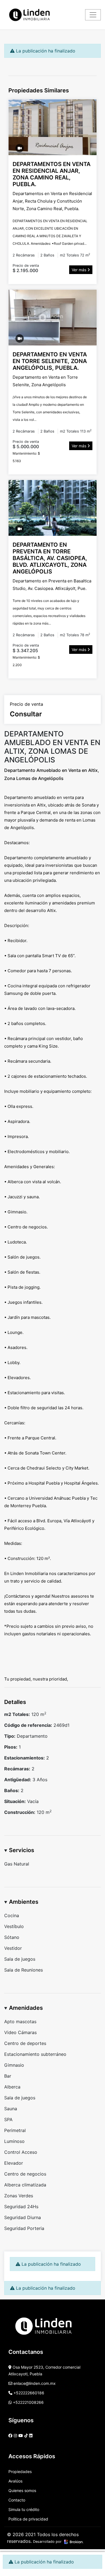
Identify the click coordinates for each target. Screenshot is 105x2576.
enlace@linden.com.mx (34, 2383)
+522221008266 (28, 2402)
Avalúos (15, 2481)
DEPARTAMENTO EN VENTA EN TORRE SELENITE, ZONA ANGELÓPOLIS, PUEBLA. (50, 361)
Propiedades (20, 2471)
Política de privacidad (28, 2519)
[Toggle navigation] (93, 15)
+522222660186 (28, 2393)
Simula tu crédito (24, 2509)
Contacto (17, 2500)
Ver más (80, 270)
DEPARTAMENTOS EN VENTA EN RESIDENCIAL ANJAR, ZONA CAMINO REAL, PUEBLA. (52, 174)
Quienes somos (22, 2490)
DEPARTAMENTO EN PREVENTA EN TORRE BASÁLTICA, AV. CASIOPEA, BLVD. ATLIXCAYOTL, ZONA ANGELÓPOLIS (50, 558)
